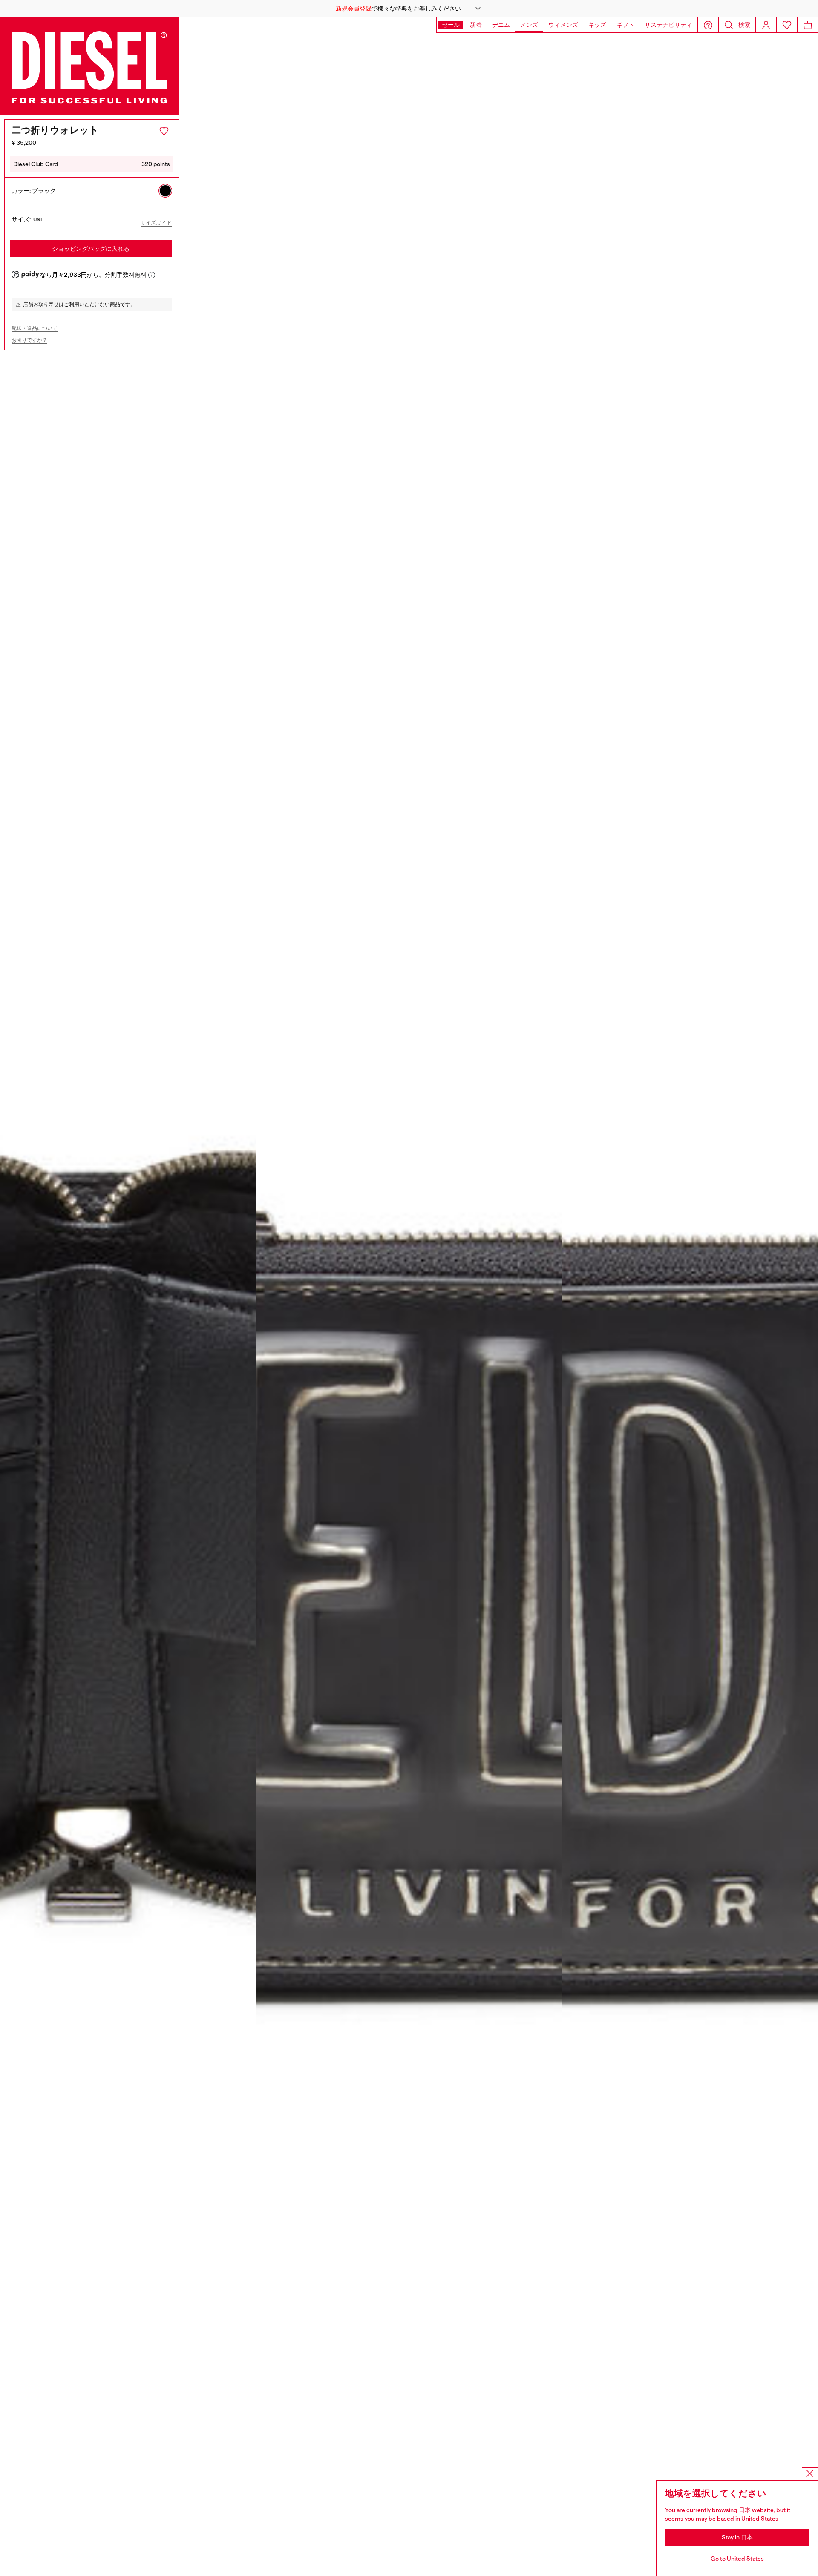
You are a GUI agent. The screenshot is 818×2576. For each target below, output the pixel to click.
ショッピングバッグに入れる (91, 249)
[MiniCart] (808, 25)
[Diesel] (89, 66)
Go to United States (737, 2559)
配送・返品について (35, 328)
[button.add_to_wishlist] (164, 131)
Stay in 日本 (737, 2537)
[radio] (165, 191)
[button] (409, 9)
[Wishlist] (787, 25)
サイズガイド (156, 223)
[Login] (766, 25)
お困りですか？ (29, 340)
